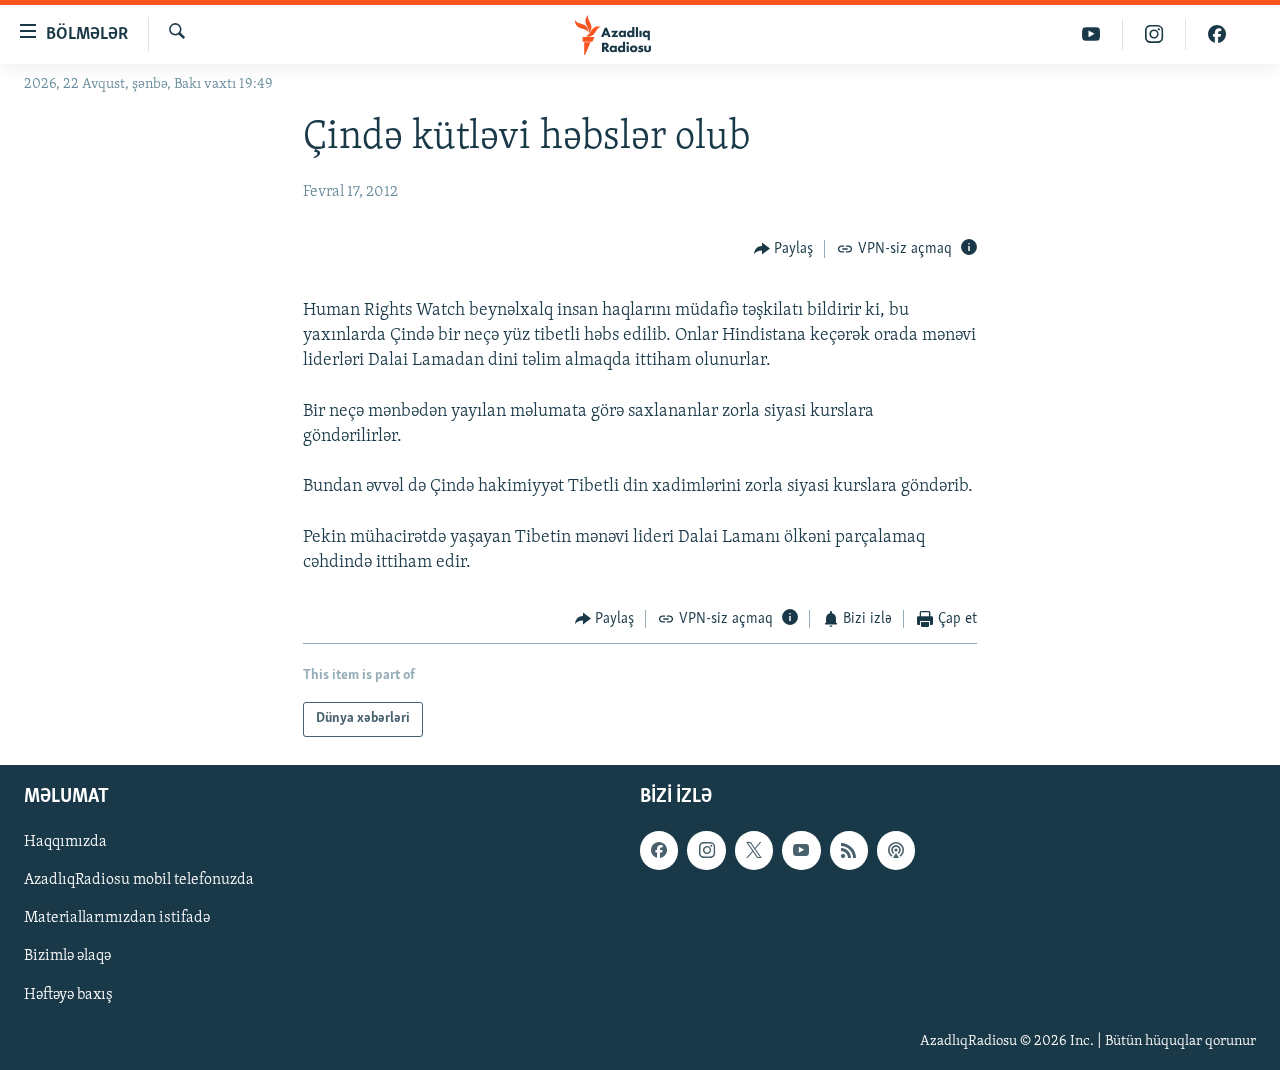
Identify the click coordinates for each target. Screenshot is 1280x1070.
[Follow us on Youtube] (801, 850)
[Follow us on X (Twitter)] (754, 850)
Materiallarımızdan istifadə (117, 918)
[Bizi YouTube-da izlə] (1091, 34)
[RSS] (849, 850)
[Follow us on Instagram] (706, 850)
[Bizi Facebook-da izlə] (1217, 34)
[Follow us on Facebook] (659, 850)
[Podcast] (896, 850)
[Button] (784, 249)
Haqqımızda (65, 842)
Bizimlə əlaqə (67, 956)
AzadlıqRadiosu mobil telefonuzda (139, 880)
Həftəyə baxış (68, 994)
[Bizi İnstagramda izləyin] (1154, 34)
